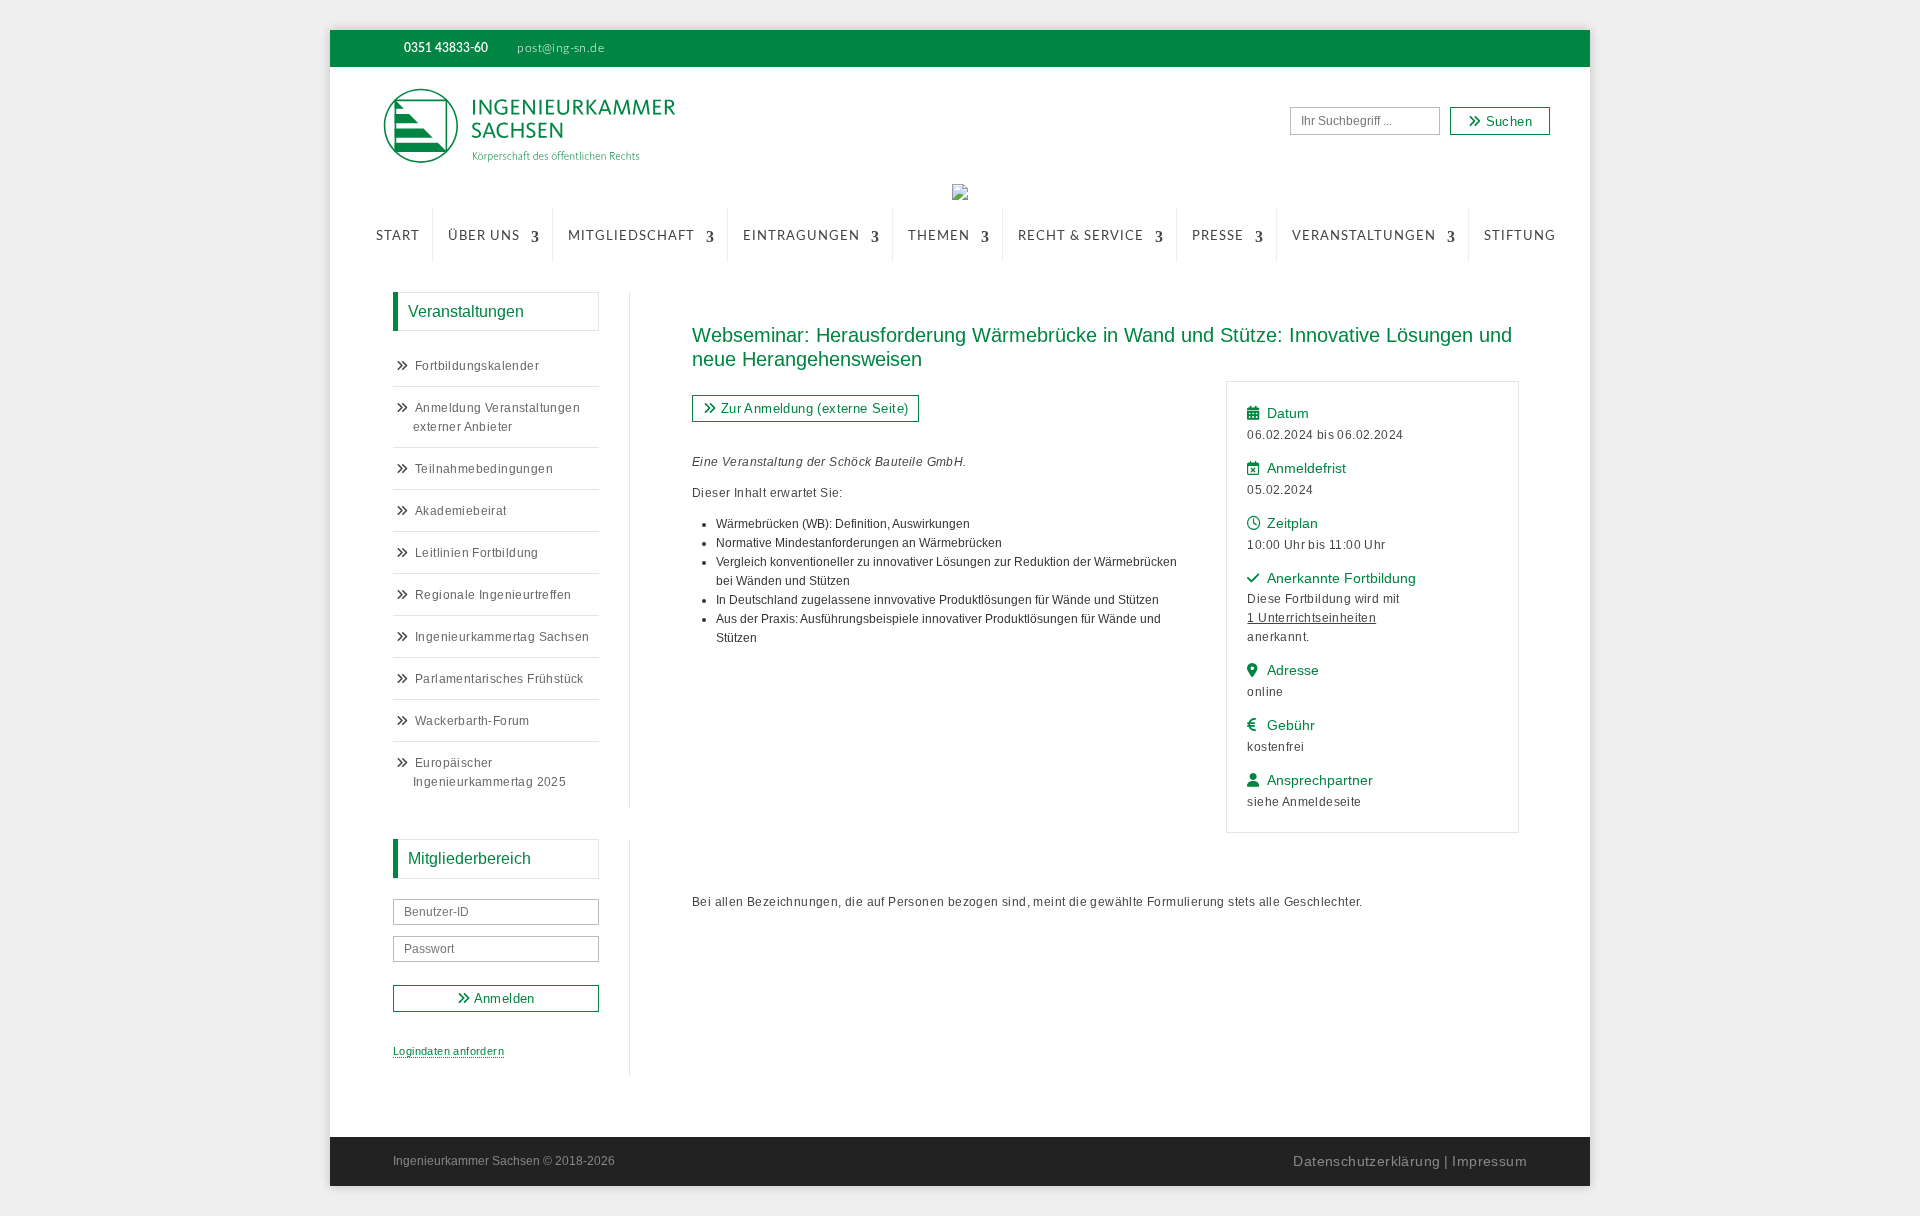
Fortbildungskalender (477, 366)
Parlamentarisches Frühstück (499, 679)
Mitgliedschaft (631, 236)
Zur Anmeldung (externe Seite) (812, 408)
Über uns (484, 236)
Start (398, 236)
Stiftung (1520, 236)
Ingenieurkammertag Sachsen (502, 637)
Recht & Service (1081, 236)
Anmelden (502, 998)
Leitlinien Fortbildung (477, 553)
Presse (1218, 236)
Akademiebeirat (461, 511)
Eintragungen (801, 236)
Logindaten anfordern (448, 1051)
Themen (939, 236)
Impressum (1489, 1161)
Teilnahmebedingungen (484, 469)
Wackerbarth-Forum (472, 721)
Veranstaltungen (1364, 236)
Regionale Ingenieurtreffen (493, 595)
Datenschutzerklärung (1366, 1161)
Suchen (1506, 121)
